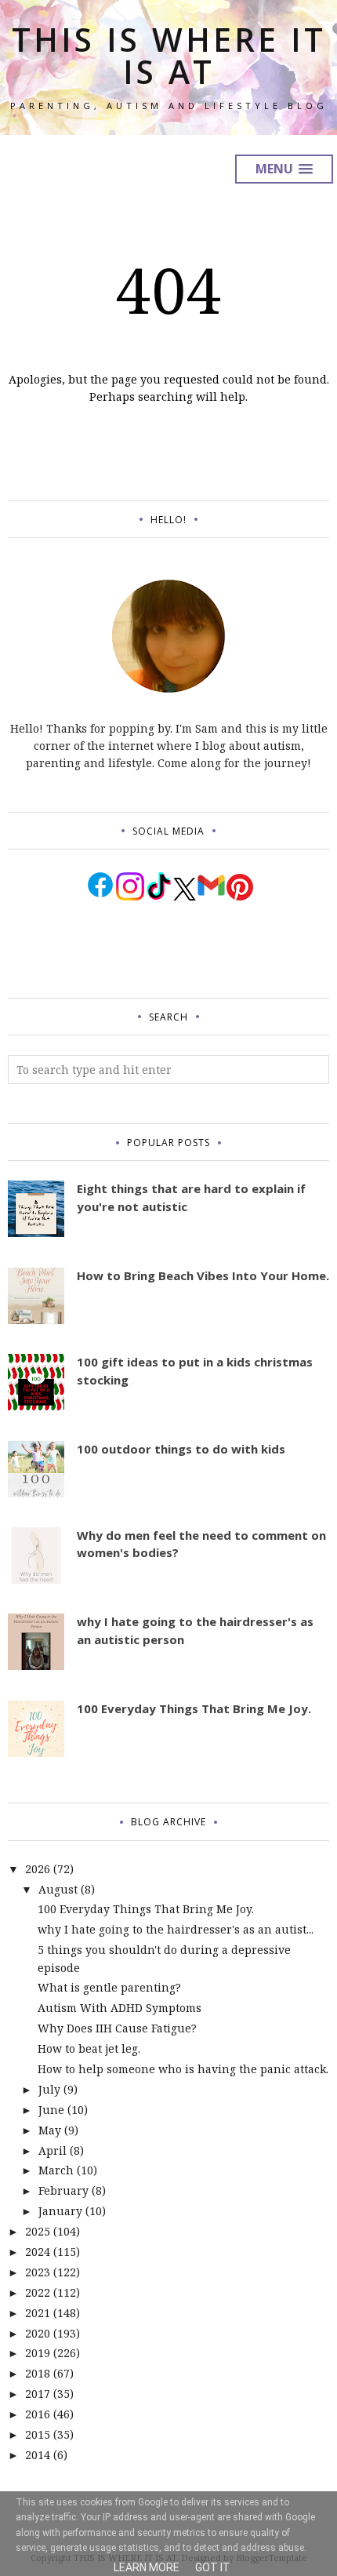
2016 (38, 2414)
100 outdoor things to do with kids (181, 1449)
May (50, 2130)
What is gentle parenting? (109, 1987)
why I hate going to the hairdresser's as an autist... (176, 1929)
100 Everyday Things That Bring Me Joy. (194, 1708)
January (60, 2211)
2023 (38, 2272)
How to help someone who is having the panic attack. (183, 2069)
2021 (38, 2313)
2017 (38, 2394)
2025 (38, 2231)
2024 (38, 2252)
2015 (38, 2434)
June (51, 2110)
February (63, 2190)
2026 (38, 1869)
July (49, 2089)
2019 (38, 2353)
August (58, 1889)
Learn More (147, 2567)
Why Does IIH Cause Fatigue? (117, 2028)
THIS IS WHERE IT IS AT (169, 55)
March (56, 2170)
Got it (213, 2567)
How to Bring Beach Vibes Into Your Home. (203, 1275)
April (53, 2150)
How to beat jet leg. (89, 2048)
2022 (38, 2292)
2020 (38, 2333)
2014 (38, 2455)
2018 (38, 2373)
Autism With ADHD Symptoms (120, 2008)
